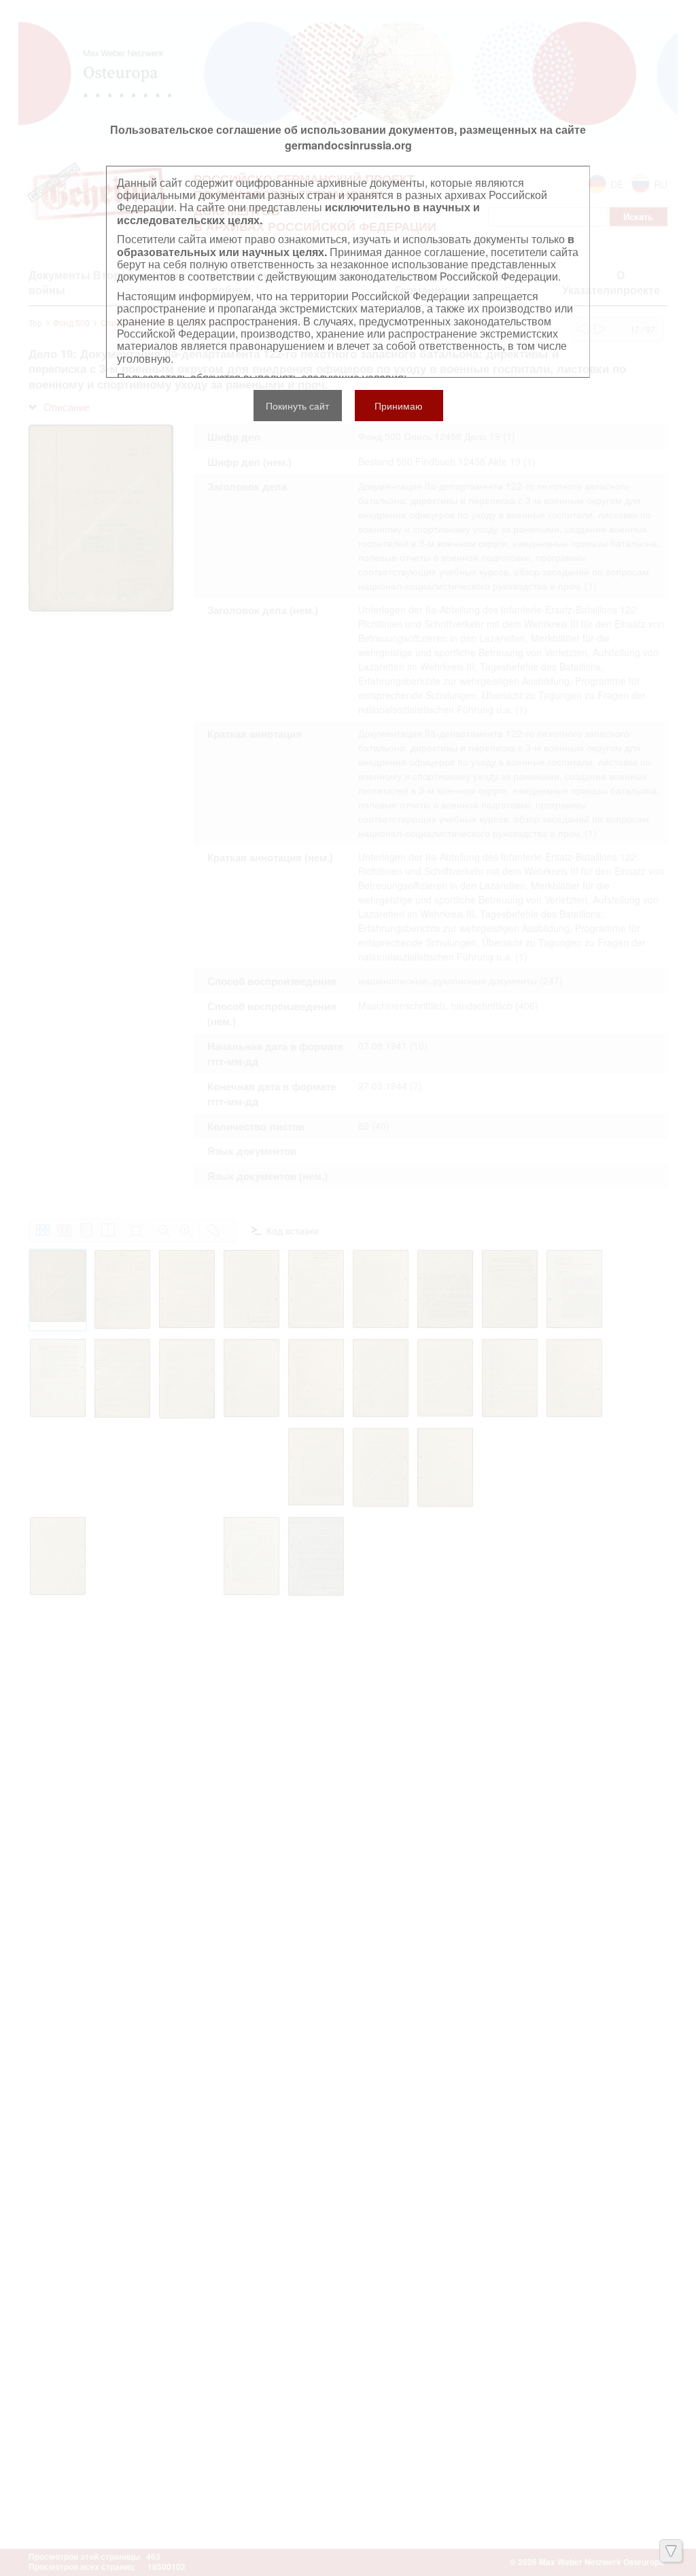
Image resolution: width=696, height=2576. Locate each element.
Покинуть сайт (297, 406)
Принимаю (399, 406)
